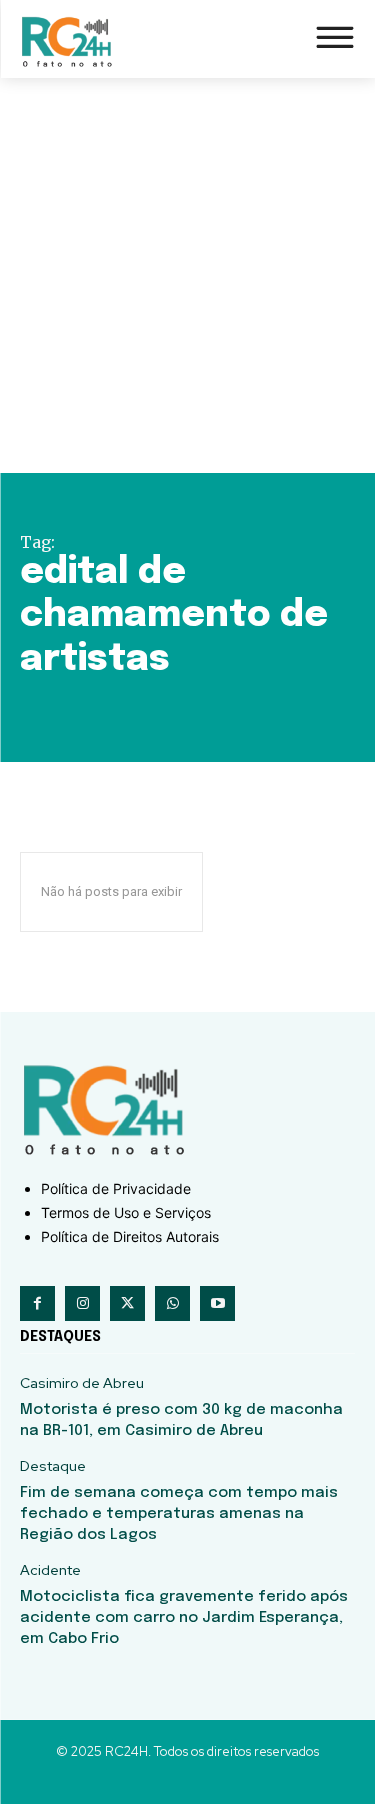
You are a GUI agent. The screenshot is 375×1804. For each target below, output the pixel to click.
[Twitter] (127, 1303)
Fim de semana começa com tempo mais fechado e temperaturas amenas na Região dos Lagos (179, 1514)
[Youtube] (217, 1303)
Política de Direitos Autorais (130, 1236)
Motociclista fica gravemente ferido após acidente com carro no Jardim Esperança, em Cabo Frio (184, 1618)
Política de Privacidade (116, 1188)
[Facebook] (37, 1303)
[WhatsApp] (172, 1303)
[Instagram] (82, 1303)
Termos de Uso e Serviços (126, 1212)
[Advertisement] (187, 275)
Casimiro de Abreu (82, 1383)
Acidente (50, 1570)
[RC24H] (70, 41)
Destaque (53, 1466)
